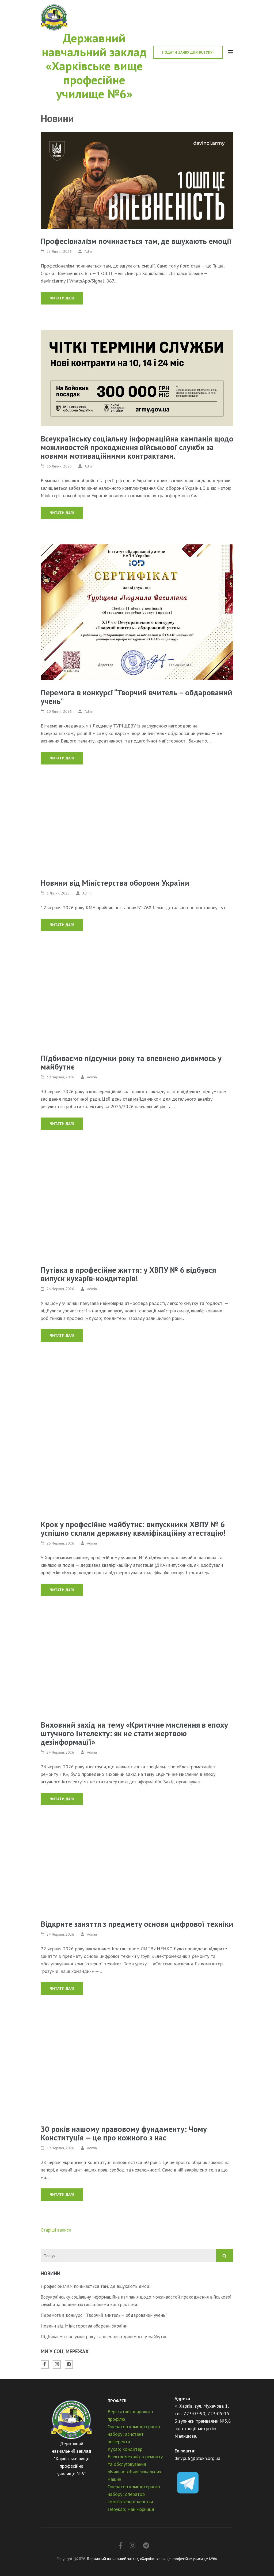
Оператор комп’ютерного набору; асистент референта (134, 2434)
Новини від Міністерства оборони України (115, 883)
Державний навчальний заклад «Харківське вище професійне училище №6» (94, 66)
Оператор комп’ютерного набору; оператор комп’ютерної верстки (134, 2494)
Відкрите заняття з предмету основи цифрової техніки (137, 1924)
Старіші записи (56, 2230)
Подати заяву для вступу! (188, 52)
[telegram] (69, 2365)
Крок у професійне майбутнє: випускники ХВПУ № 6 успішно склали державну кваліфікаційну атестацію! (133, 1528)
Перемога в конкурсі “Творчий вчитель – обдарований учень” (136, 697)
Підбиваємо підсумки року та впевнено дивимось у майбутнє (131, 1062)
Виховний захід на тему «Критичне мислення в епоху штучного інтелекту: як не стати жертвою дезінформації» (134, 1733)
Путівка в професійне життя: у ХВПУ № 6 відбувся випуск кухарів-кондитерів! (128, 1274)
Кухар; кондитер (125, 2449)
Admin (90, 251)
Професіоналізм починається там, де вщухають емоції (136, 241)
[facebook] (45, 2365)
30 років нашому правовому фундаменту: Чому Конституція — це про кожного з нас (124, 2133)
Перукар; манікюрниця (131, 2509)
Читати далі (62, 298)
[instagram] (57, 2365)
